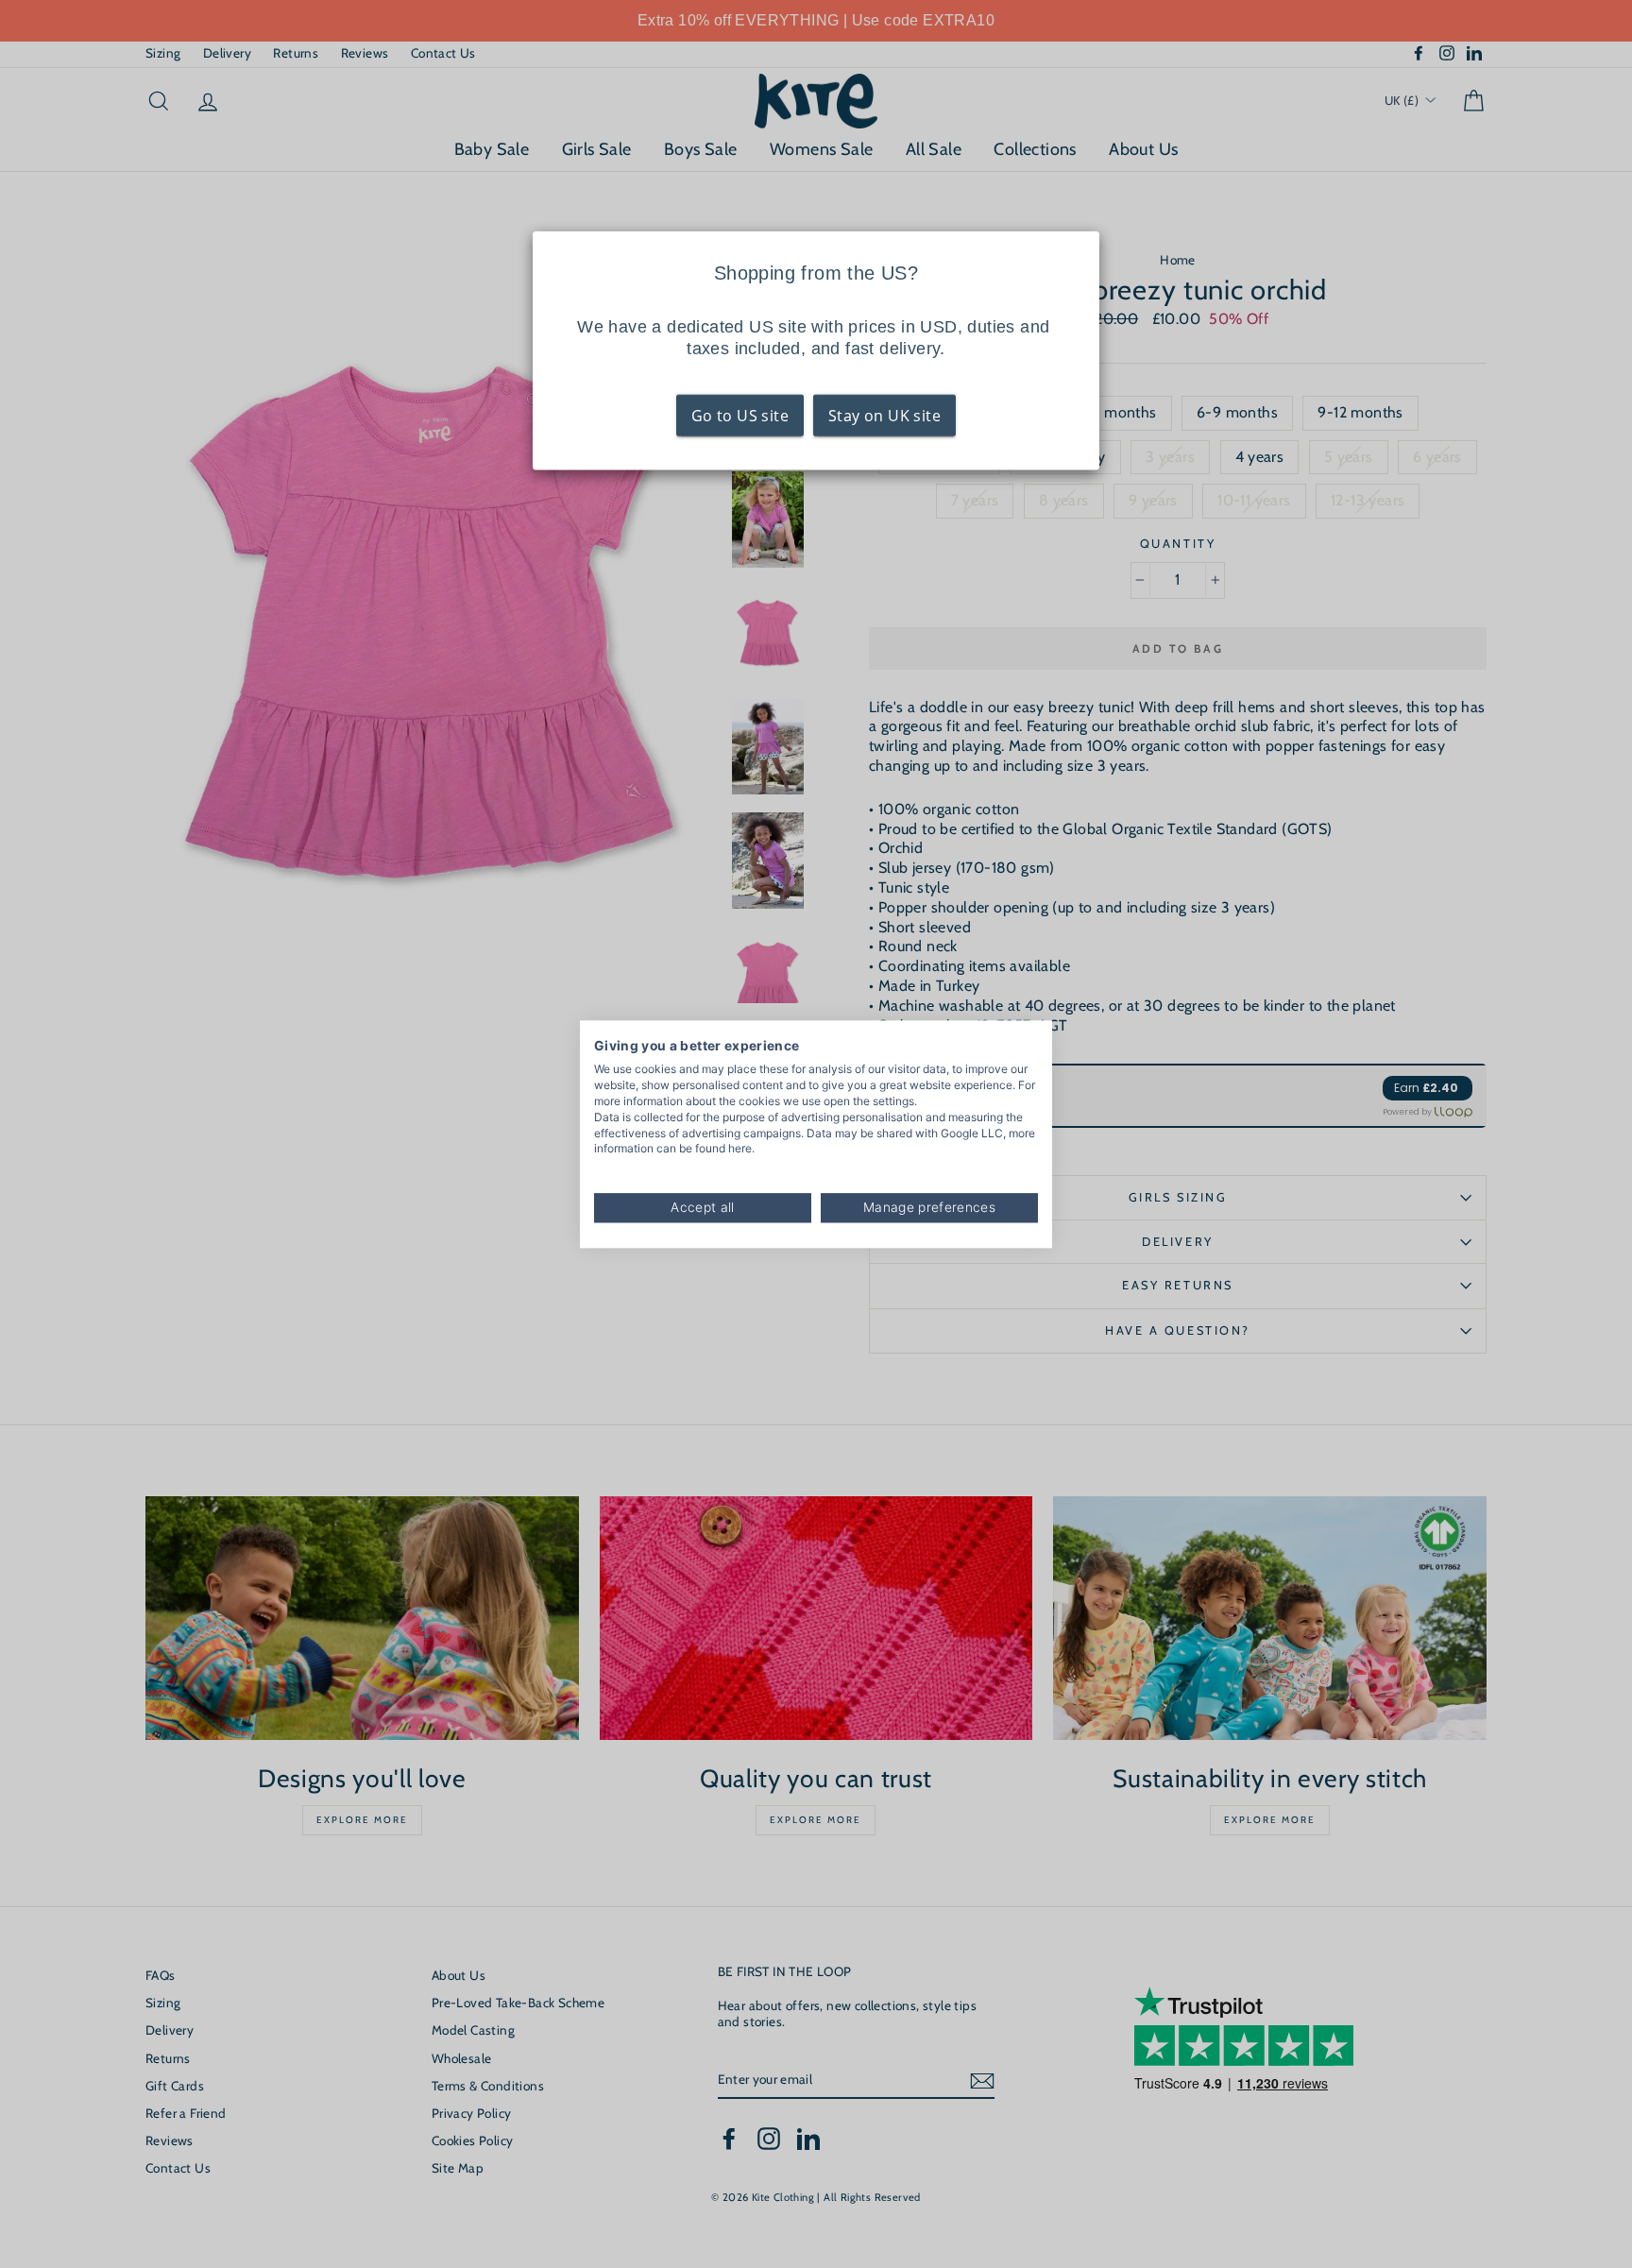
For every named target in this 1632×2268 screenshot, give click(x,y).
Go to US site (740, 416)
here (740, 1149)
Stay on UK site (884, 416)
